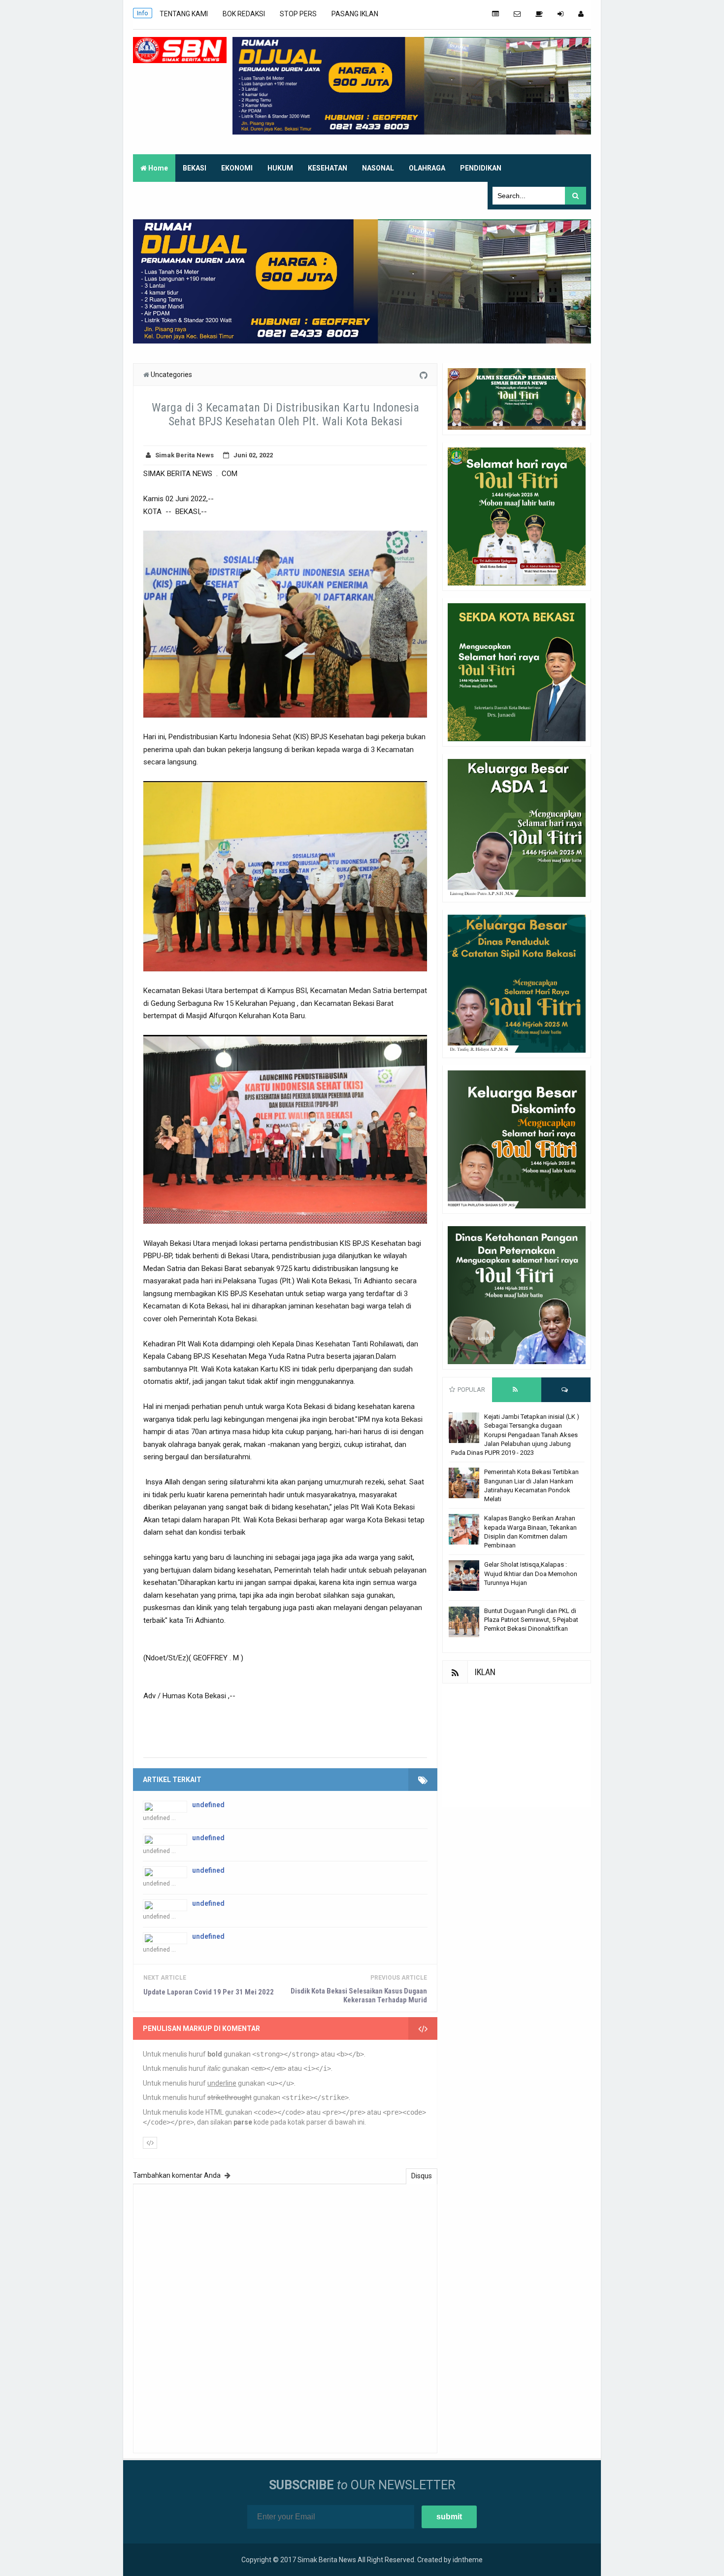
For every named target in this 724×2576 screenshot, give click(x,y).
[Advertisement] (517, 1745)
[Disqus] (285, 2317)
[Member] (581, 14)
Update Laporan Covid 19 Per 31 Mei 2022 (209, 1992)
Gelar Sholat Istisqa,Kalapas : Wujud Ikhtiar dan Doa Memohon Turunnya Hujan (531, 1573)
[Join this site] (560, 14)
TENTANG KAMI (184, 14)
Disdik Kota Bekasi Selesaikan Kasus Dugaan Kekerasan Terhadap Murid (359, 1995)
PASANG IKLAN (355, 14)
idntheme (468, 2560)
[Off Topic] (539, 14)
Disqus (422, 2176)
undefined (208, 1805)
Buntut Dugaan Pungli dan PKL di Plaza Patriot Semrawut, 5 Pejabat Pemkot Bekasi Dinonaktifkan (531, 1620)
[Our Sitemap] (495, 14)
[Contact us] (517, 14)
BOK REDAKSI (244, 14)
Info (143, 13)
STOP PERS (298, 14)
